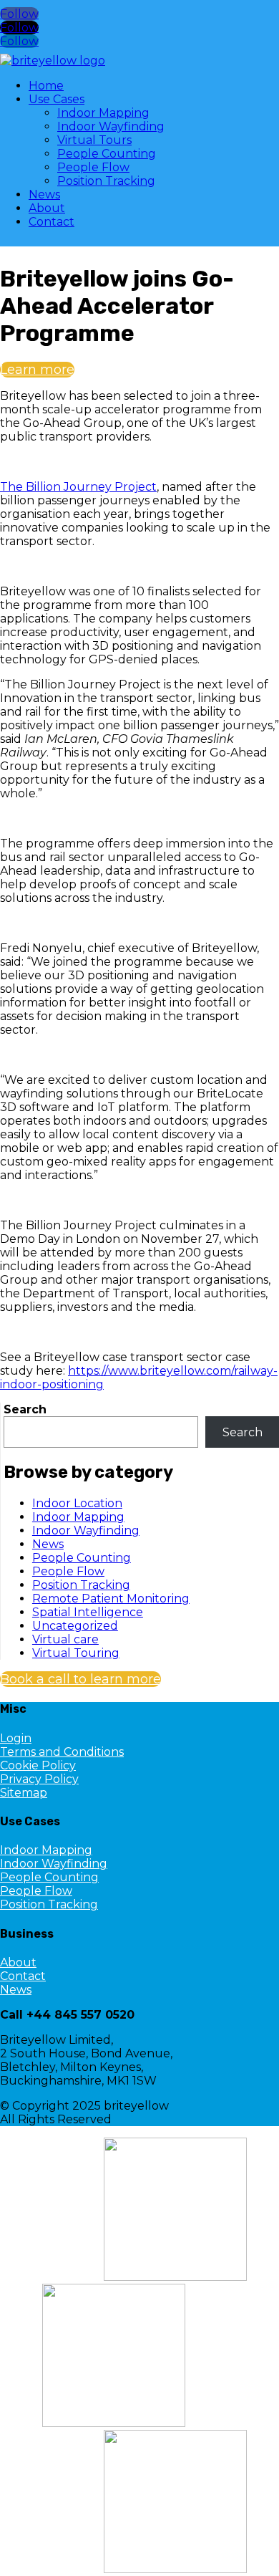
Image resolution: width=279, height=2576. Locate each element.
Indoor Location (77, 1503)
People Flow (93, 167)
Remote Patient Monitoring (111, 1599)
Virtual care (65, 1639)
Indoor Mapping (103, 113)
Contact (52, 222)
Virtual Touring (76, 1653)
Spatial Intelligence (88, 1612)
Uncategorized (75, 1626)
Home (46, 86)
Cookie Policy (38, 1765)
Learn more (37, 370)
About (47, 208)
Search (25, 1409)
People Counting (107, 154)
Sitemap (24, 1793)
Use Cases (57, 99)
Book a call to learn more (80, 1679)
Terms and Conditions (62, 1752)
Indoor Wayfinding (111, 126)
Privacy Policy (39, 1779)
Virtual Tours (94, 140)
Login (16, 1738)
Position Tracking (106, 181)
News (44, 194)
